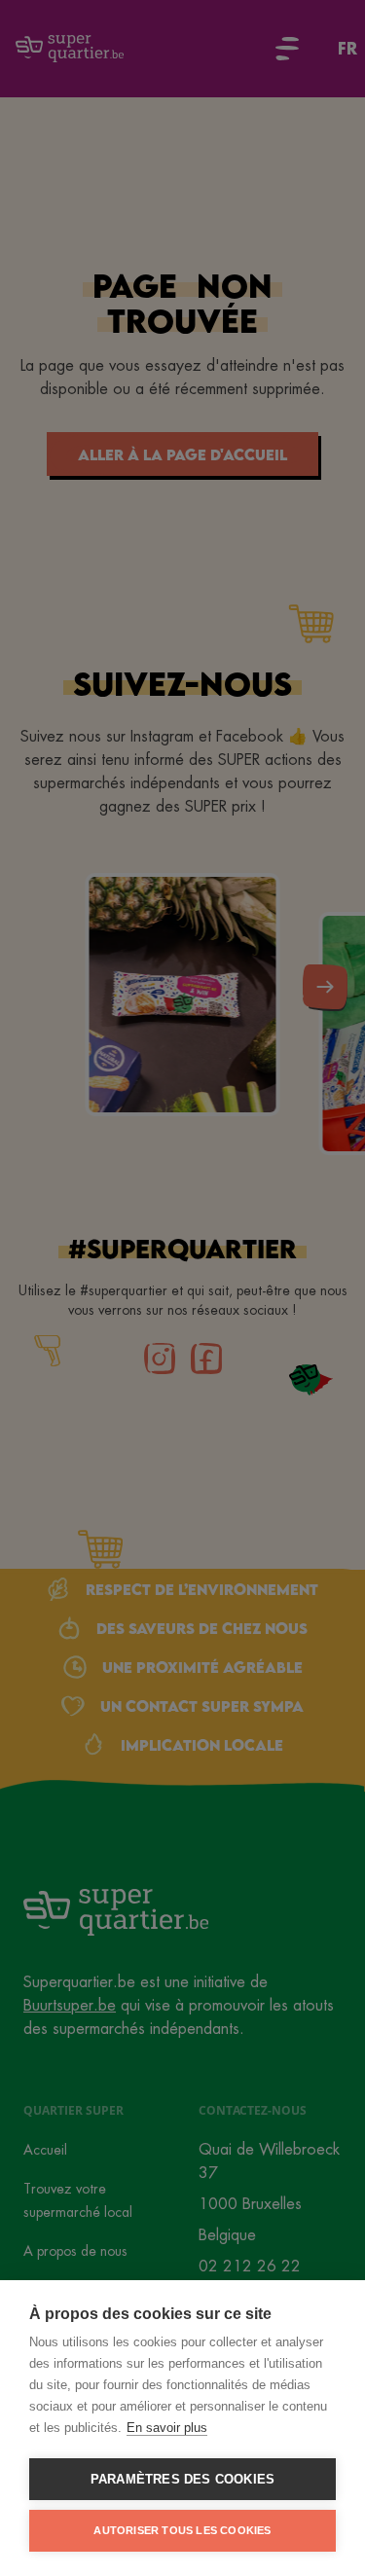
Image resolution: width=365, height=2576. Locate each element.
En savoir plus (167, 2428)
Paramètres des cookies (182, 2479)
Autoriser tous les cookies (182, 2530)
